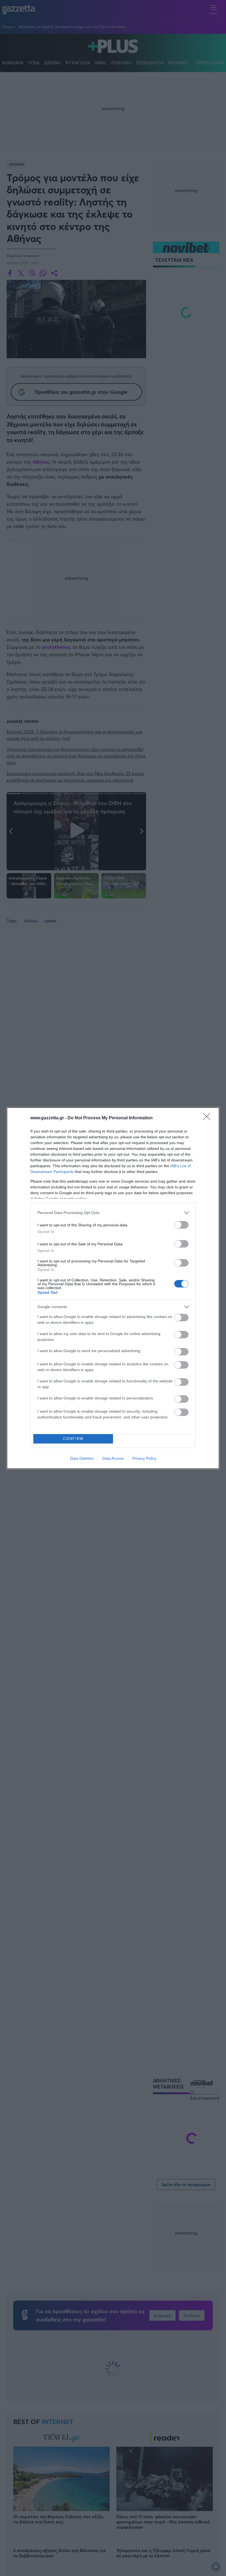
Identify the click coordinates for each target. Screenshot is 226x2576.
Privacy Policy (144, 1458)
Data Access (113, 1458)
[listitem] (113, 1213)
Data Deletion (82, 1458)
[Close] (208, 1118)
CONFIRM (73, 1439)
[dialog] (113, 1288)
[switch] (181, 1225)
